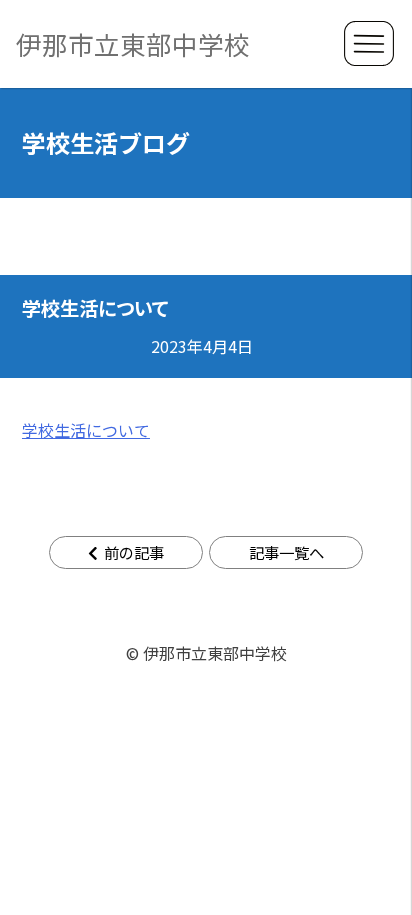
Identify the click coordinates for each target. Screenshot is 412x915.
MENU (369, 44)
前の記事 (134, 552)
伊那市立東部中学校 (133, 43)
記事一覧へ (286, 552)
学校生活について (86, 430)
